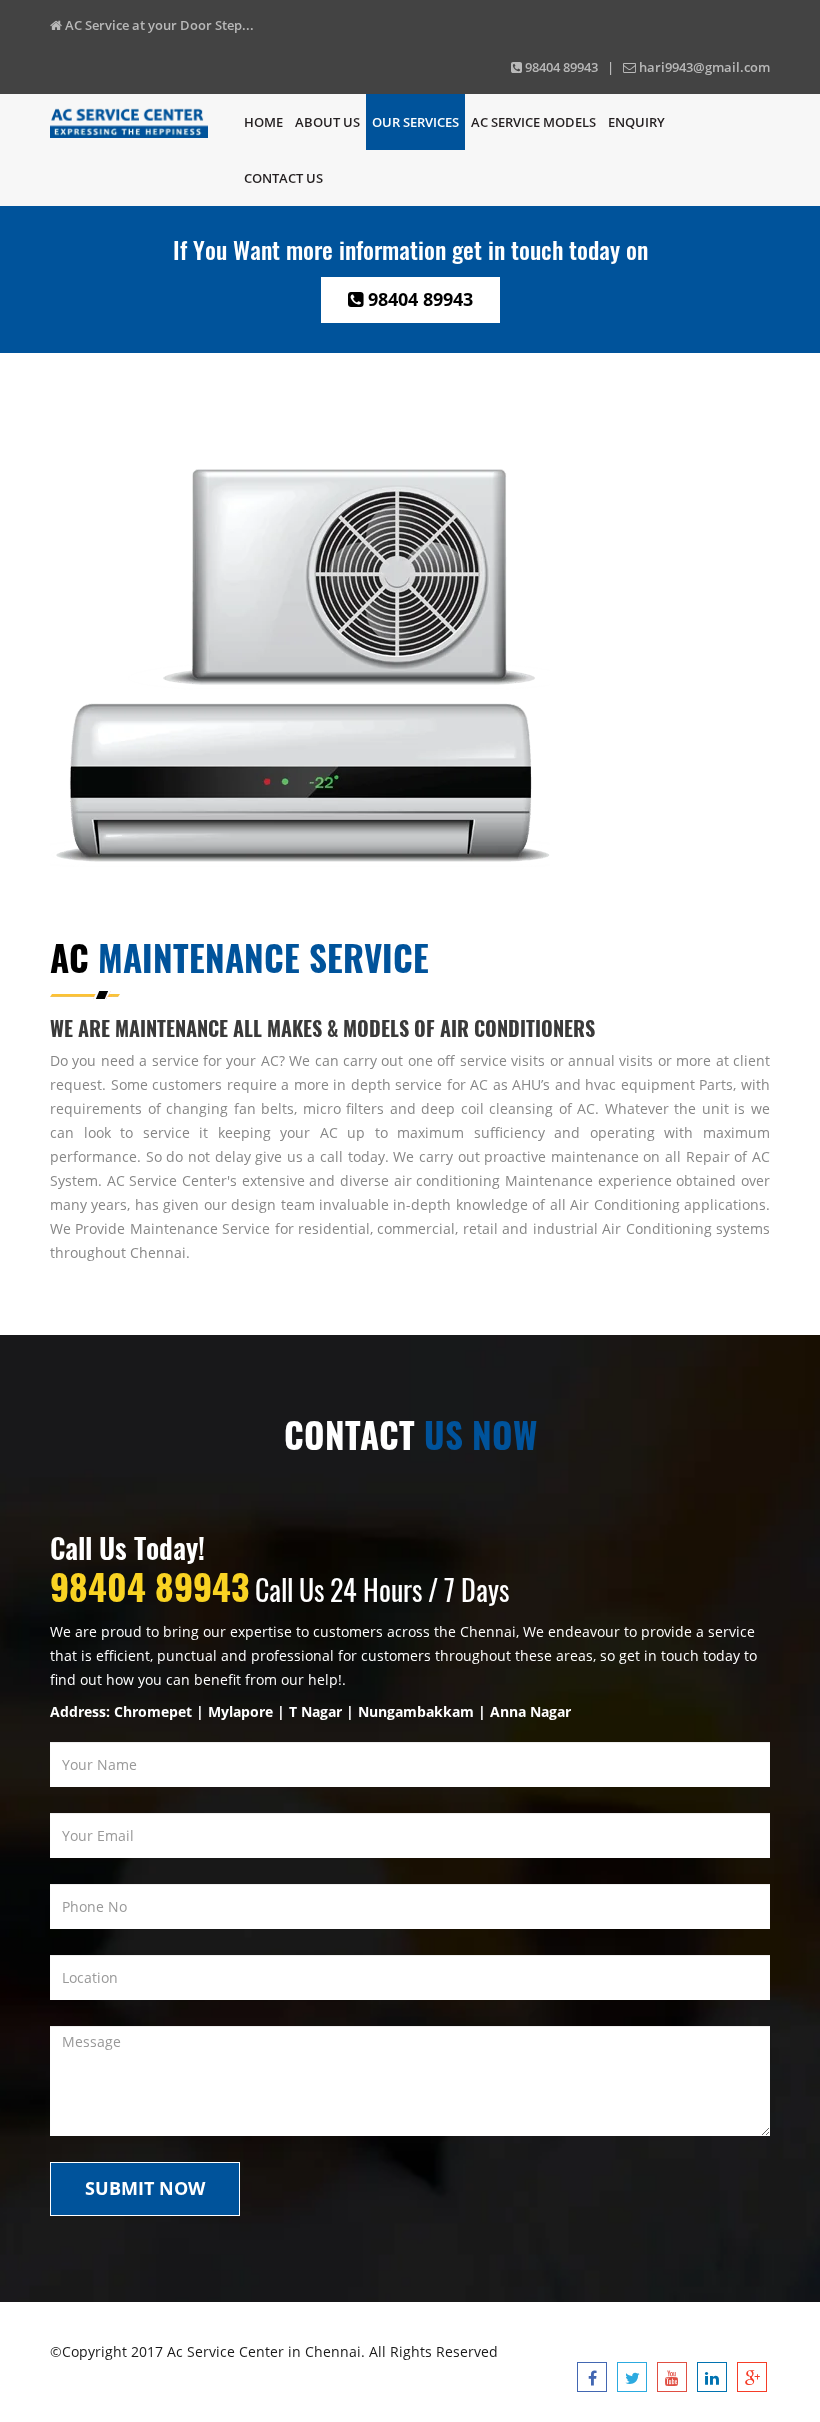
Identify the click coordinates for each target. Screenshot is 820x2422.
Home (263, 122)
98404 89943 (418, 299)
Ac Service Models (533, 122)
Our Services (415, 122)
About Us (327, 122)
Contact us (283, 178)
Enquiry (636, 122)
